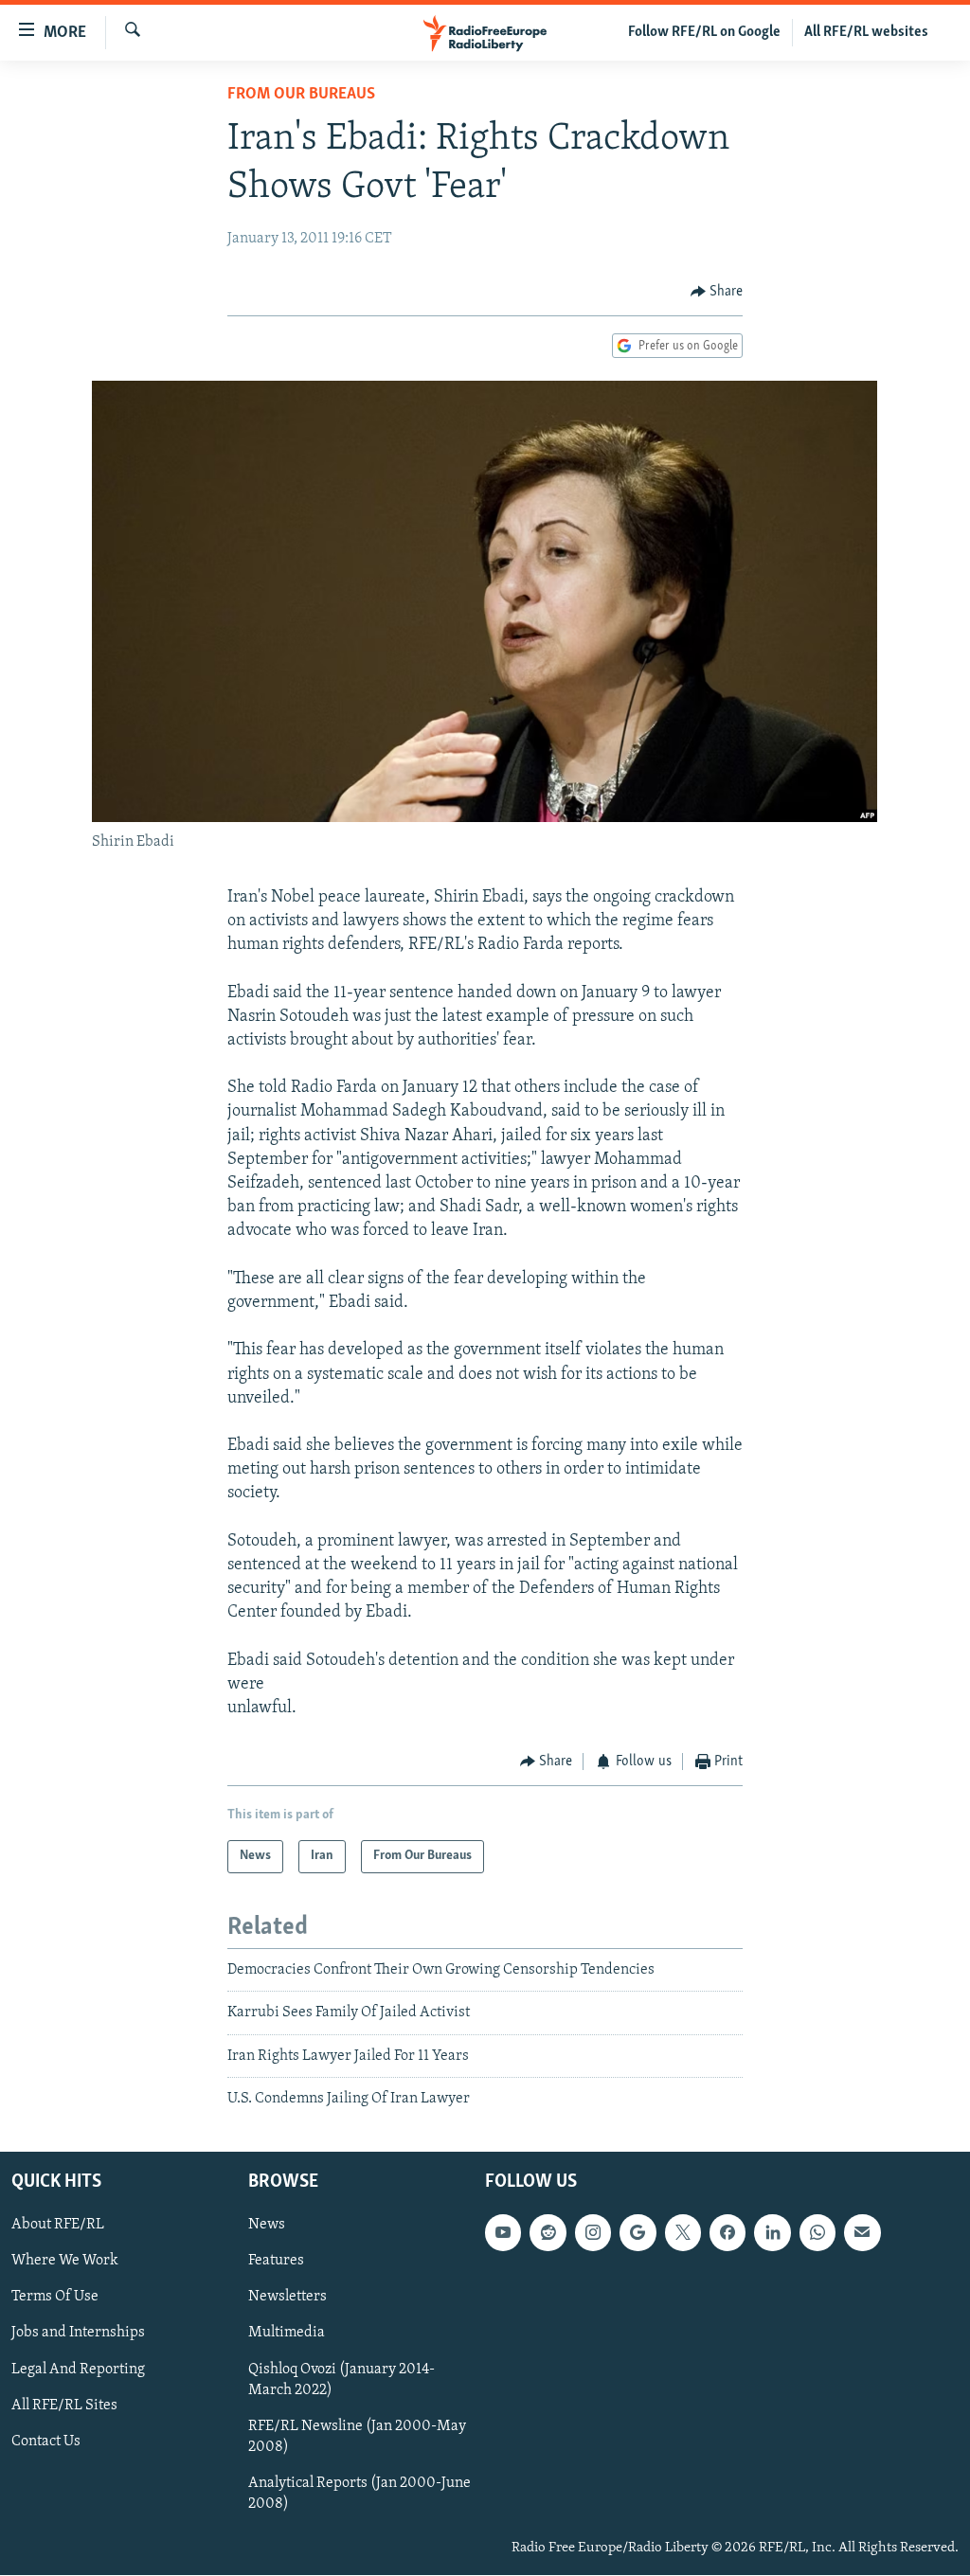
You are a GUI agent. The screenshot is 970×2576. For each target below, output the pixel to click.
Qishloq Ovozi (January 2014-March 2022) (341, 2380)
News (267, 2226)
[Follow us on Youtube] (503, 2233)
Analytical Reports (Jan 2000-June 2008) (359, 2494)
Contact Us (46, 2442)
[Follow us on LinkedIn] (772, 2233)
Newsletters (287, 2298)
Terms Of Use (55, 2298)
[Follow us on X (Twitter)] (683, 2233)
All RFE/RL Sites (64, 2406)
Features (276, 2262)
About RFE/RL (58, 2226)
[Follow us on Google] (638, 2233)
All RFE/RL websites (866, 32)
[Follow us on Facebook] (727, 2233)
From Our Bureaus (301, 95)
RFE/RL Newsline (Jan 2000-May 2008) (357, 2437)
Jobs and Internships (78, 2334)
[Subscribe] (862, 2233)
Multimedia (287, 2334)
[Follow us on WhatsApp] (817, 2233)
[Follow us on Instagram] (593, 2233)
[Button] (717, 292)
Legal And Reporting (78, 2370)
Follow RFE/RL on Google (704, 32)
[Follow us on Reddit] (548, 2233)
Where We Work (65, 2262)
